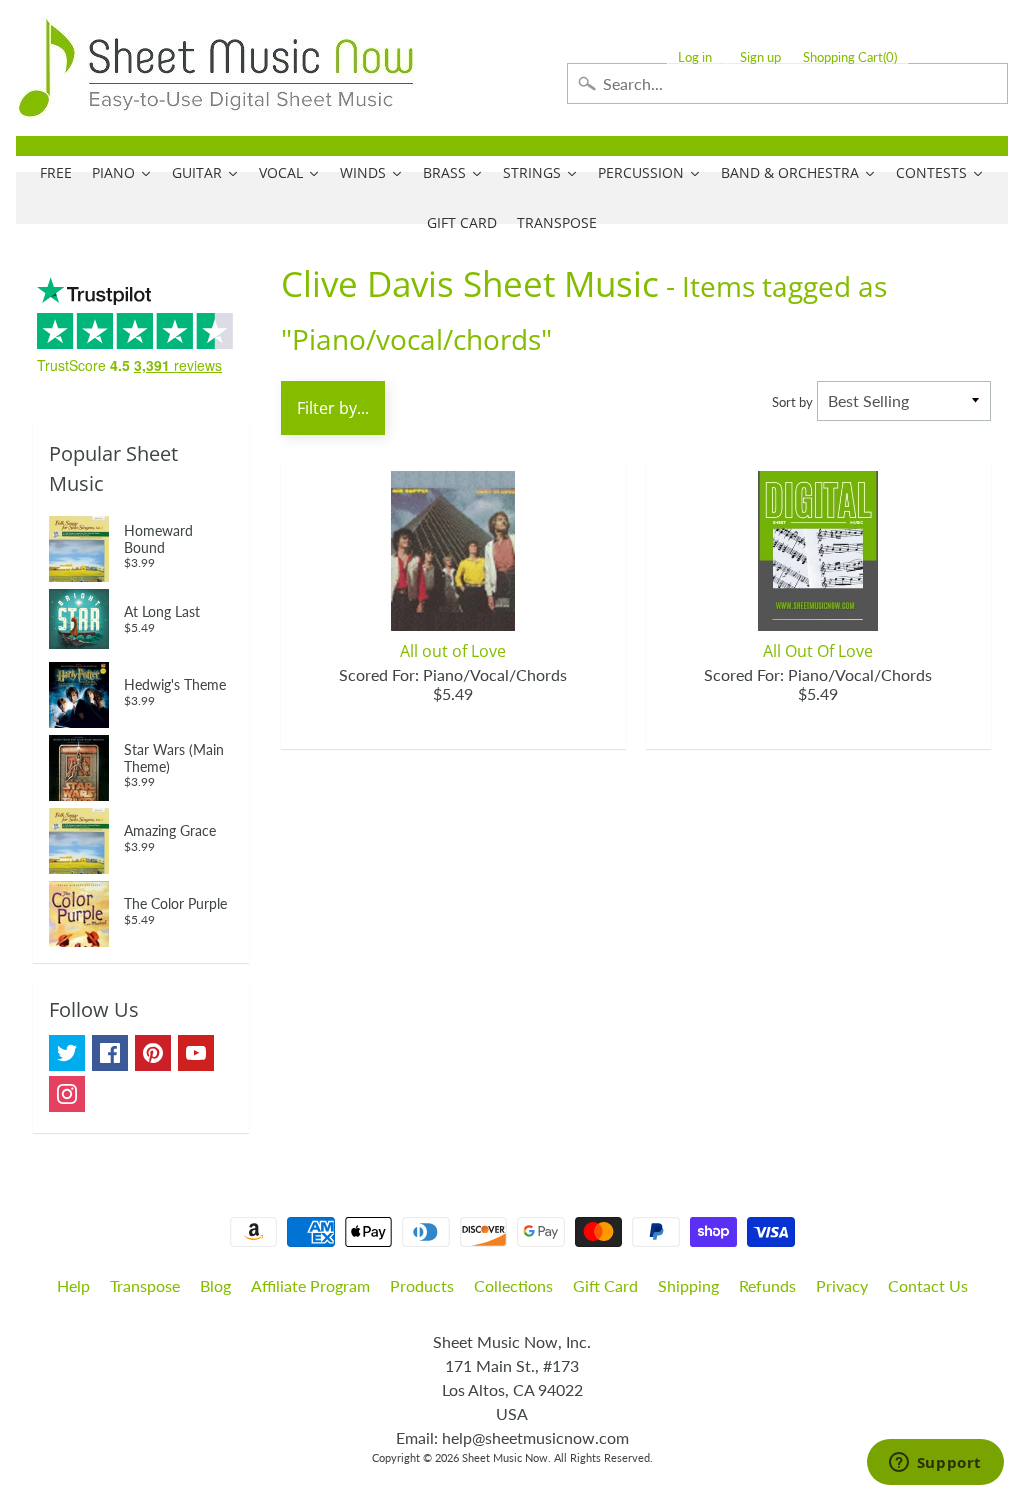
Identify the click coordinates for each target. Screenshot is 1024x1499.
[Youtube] (196, 1053)
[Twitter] (67, 1053)
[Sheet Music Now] (216, 68)
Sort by (792, 402)
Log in (695, 57)
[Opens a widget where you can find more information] (935, 1464)
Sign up (760, 57)
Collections (513, 1285)
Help (73, 1285)
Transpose (145, 1285)
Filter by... (333, 408)
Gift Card (605, 1285)
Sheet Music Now (505, 1457)
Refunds (767, 1285)
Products (422, 1285)
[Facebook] (110, 1053)
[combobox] (787, 83)
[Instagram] (67, 1094)
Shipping (688, 1285)
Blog (215, 1285)
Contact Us (928, 1285)
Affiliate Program (310, 1285)
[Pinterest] (153, 1053)
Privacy (842, 1285)
